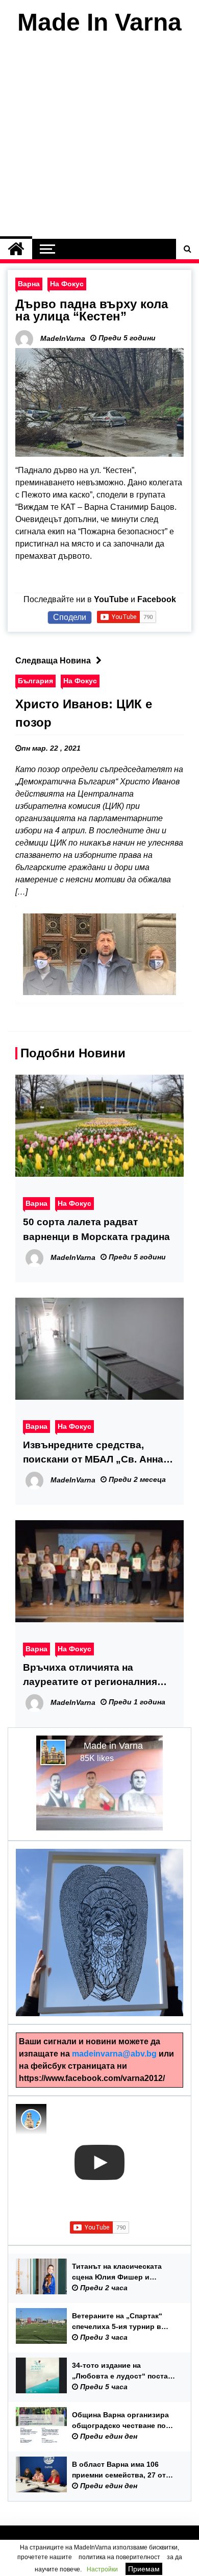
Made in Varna (113, 1746)
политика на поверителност (119, 2557)
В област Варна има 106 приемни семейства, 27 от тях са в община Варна (119, 2470)
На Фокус (67, 284)
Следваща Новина (53, 661)
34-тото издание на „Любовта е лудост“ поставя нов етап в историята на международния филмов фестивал (124, 2371)
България (35, 681)
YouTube (111, 599)
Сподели (70, 617)
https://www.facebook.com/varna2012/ (92, 2078)
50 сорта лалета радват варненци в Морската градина (96, 1229)
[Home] (16, 249)
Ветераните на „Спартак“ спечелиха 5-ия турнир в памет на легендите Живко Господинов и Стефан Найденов (120, 2322)
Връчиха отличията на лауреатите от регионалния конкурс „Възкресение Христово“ (90, 1676)
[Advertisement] (99, 139)
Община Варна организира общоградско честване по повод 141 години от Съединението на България (122, 2421)
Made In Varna (99, 22)
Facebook (157, 599)
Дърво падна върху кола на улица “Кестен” (92, 310)
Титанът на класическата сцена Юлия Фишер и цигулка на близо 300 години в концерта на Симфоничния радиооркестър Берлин (124, 2272)
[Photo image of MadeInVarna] (31, 2119)
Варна (29, 284)
